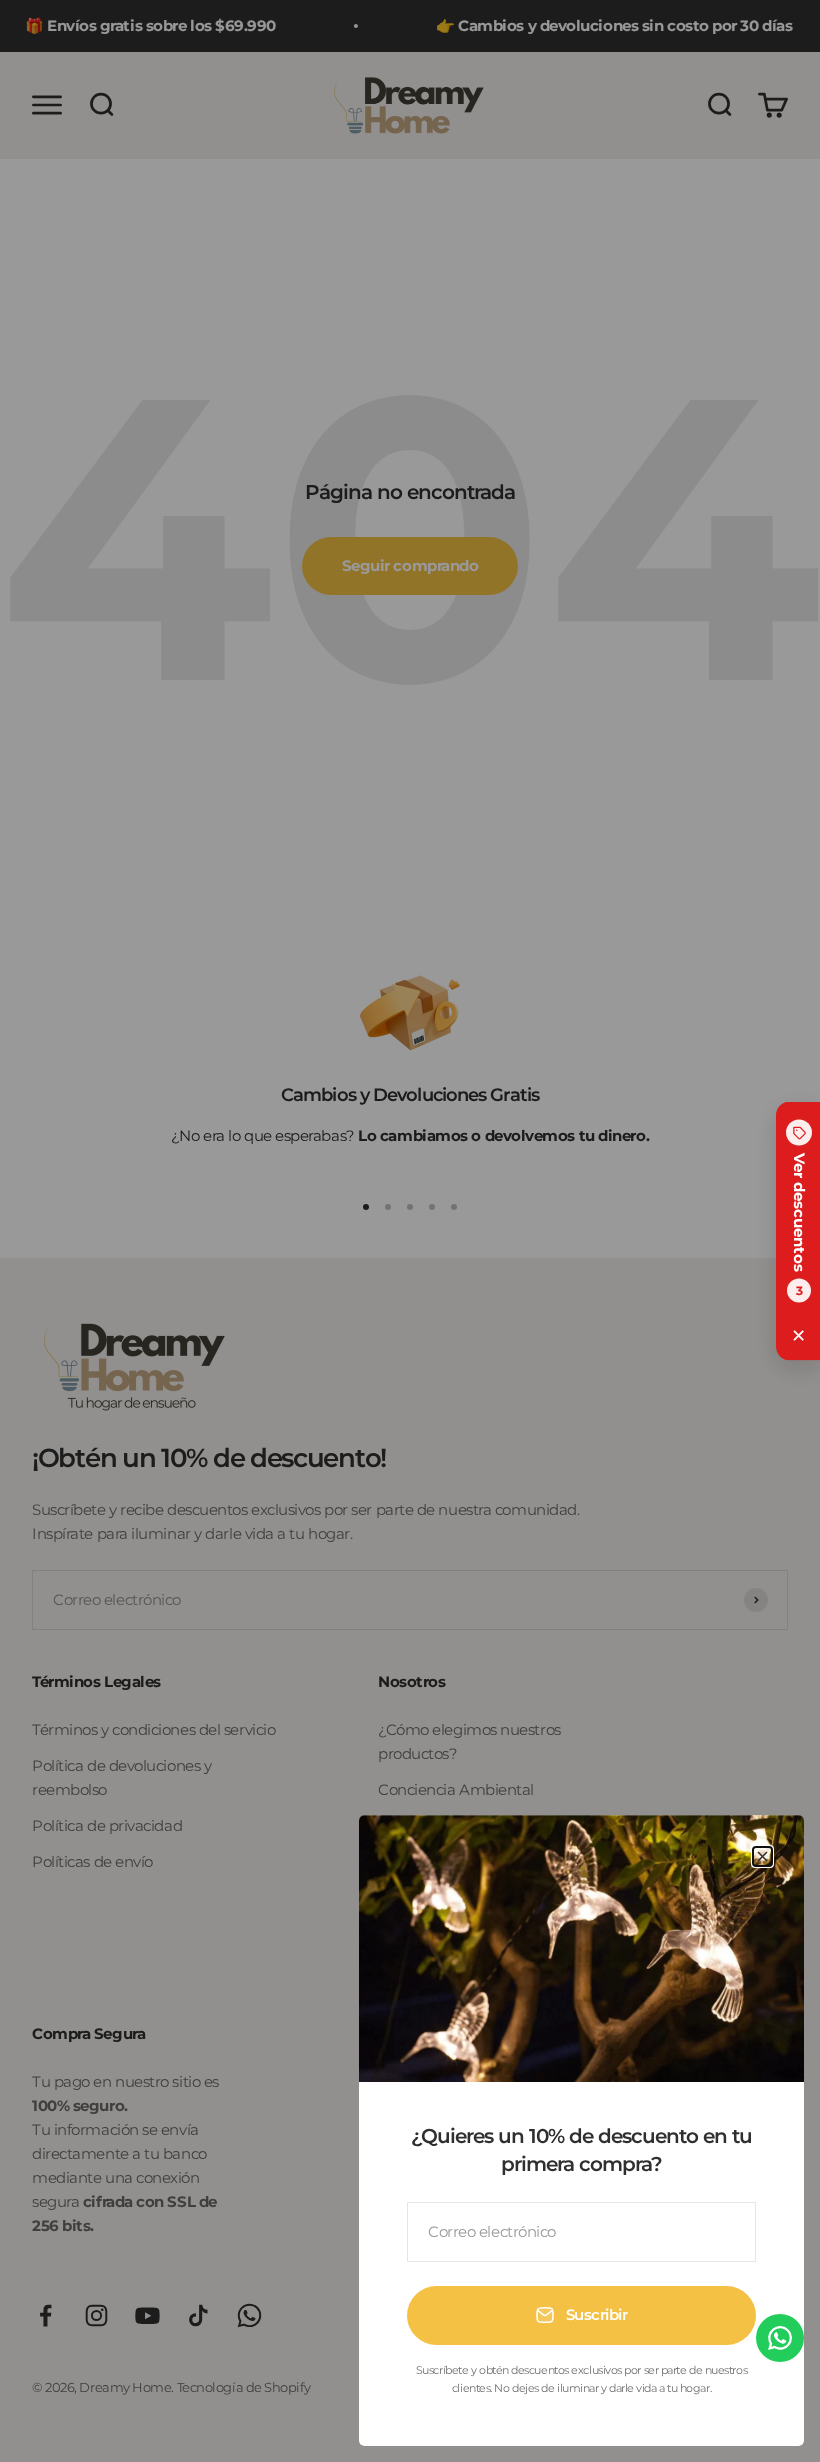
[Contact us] (780, 2338)
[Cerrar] (762, 1856)
